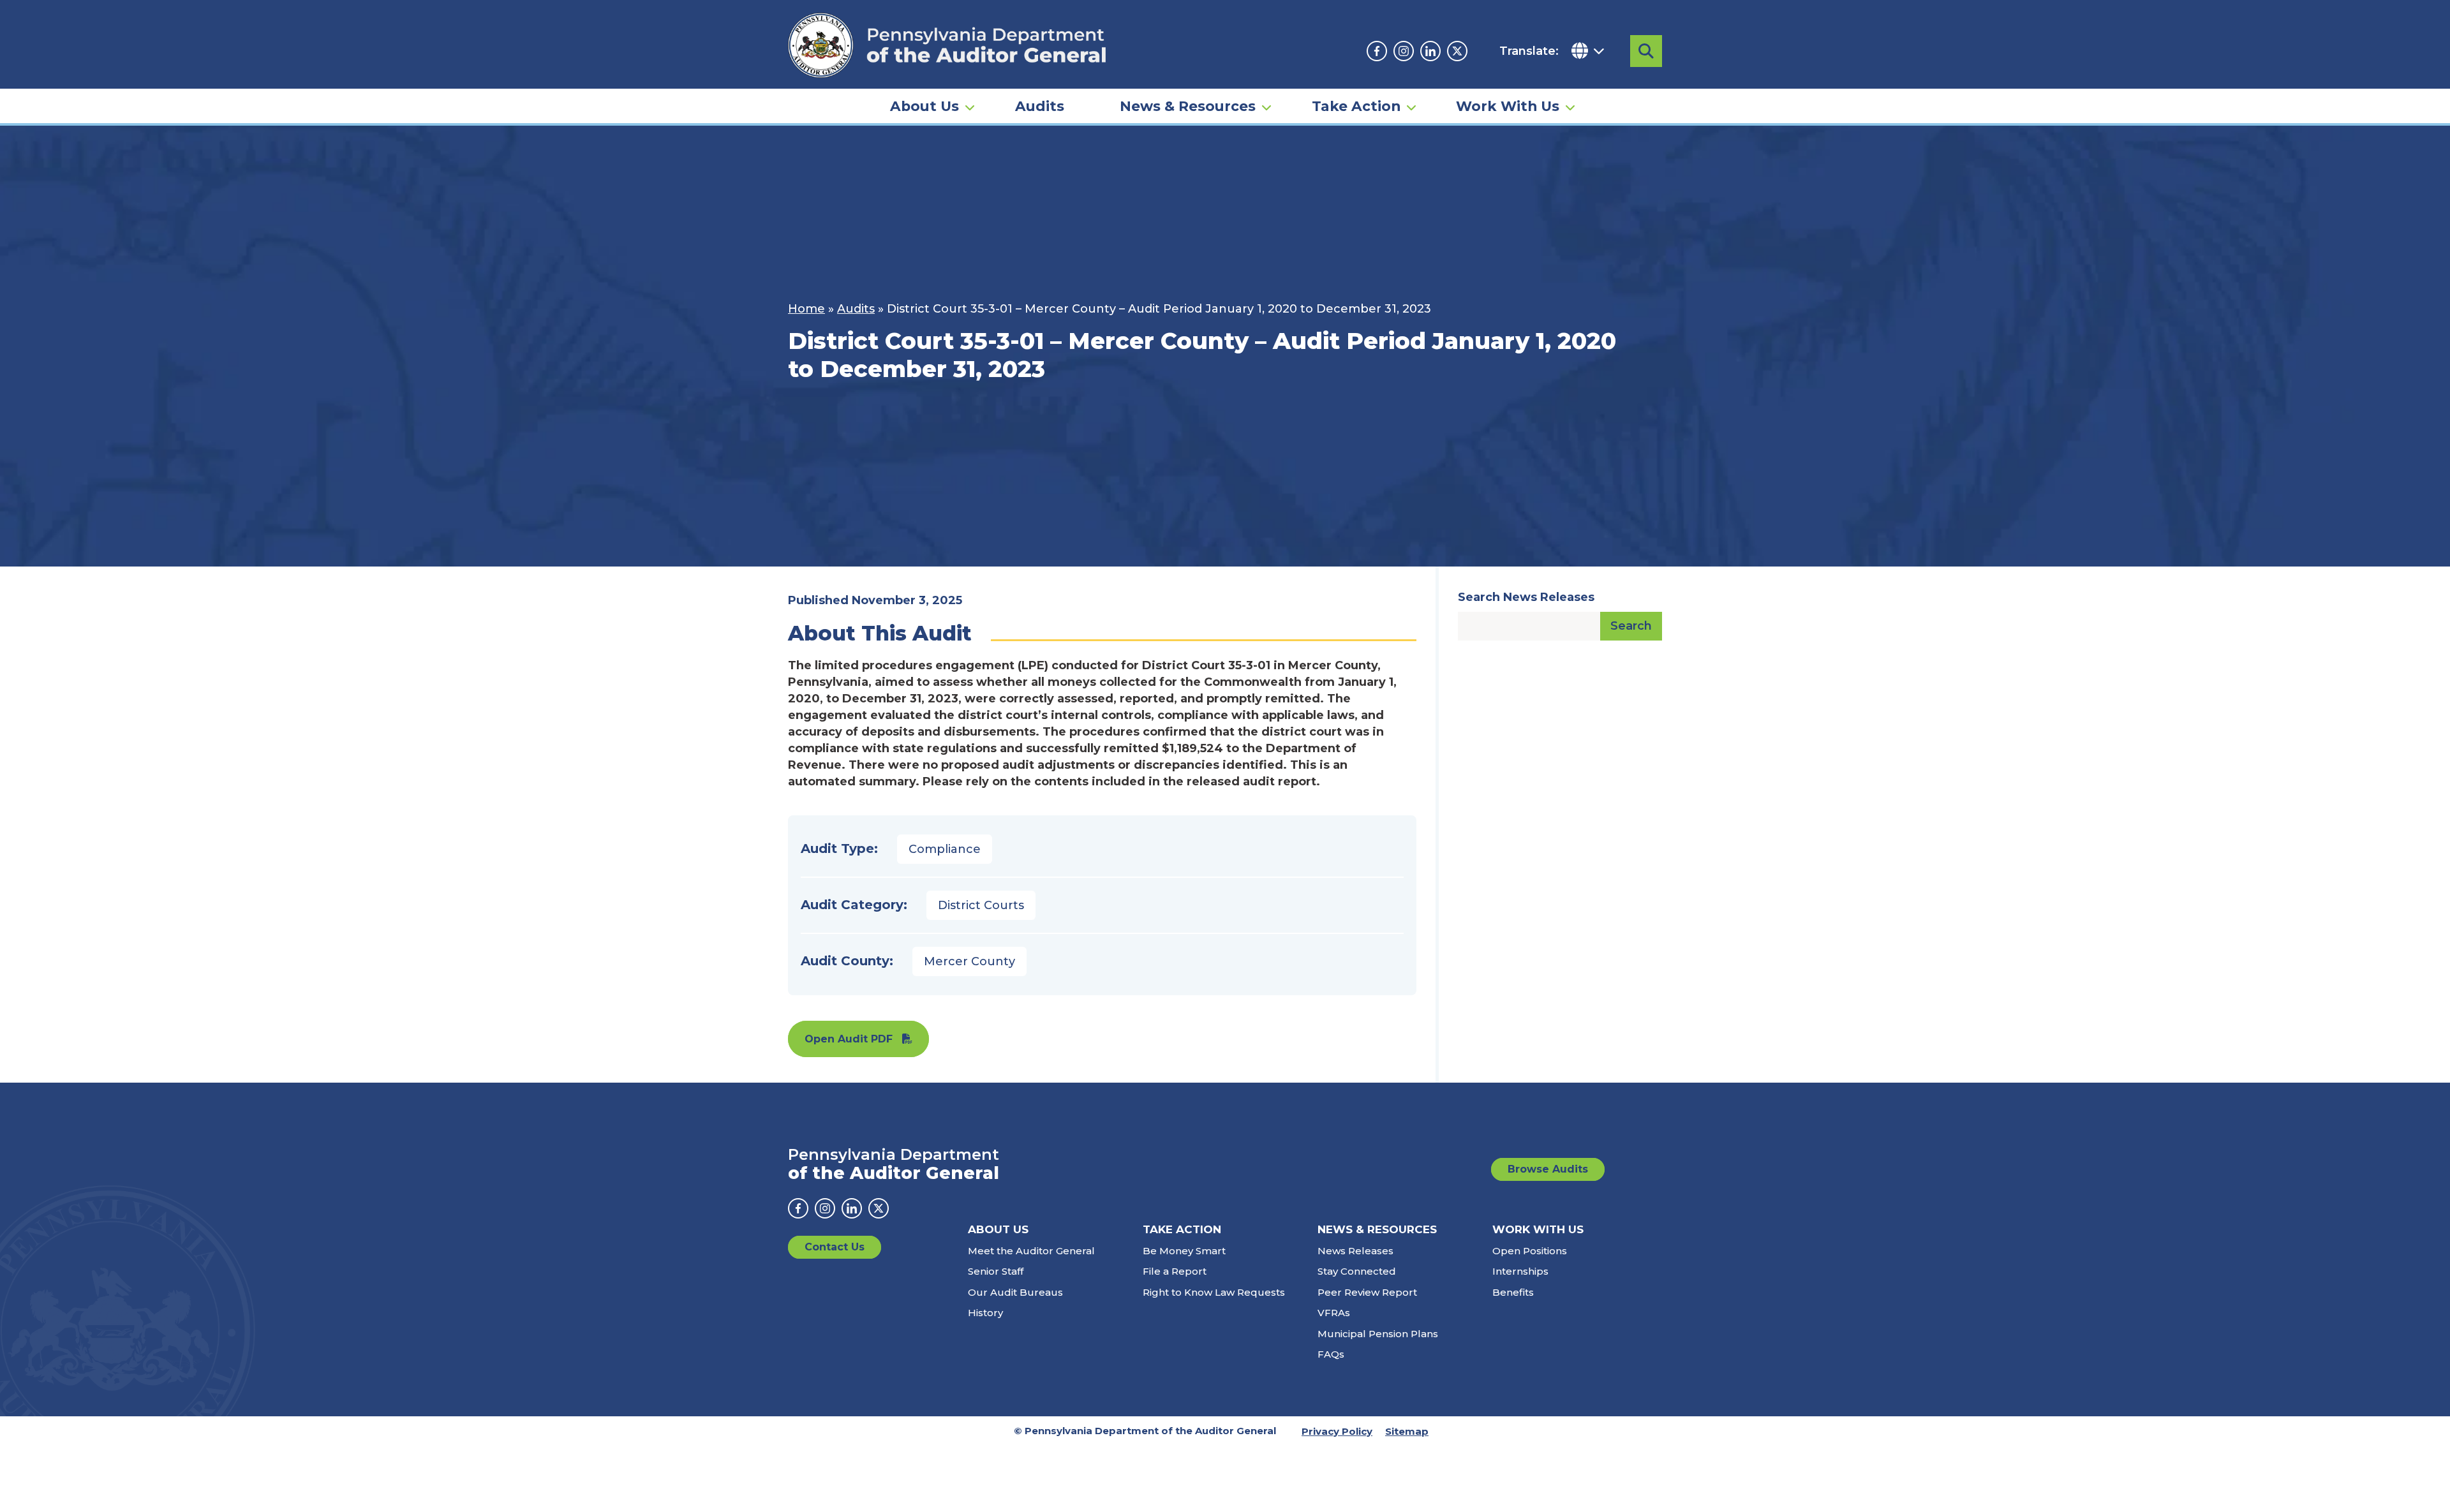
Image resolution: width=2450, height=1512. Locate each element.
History (985, 1313)
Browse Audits (1548, 1169)
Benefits (1513, 1292)
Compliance (945, 849)
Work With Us (1508, 106)
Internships (1520, 1271)
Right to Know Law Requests (1214, 1292)
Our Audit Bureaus (1015, 1292)
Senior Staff (996, 1271)
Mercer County (969, 961)
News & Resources (1188, 106)
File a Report (1175, 1271)
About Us (924, 106)
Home (806, 309)
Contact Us (835, 1247)
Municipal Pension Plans (1378, 1334)
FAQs (1331, 1354)
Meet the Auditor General (1031, 1251)
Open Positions (1530, 1251)
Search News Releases (1526, 597)
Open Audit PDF (849, 1039)
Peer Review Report (1367, 1292)
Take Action (1356, 106)
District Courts (981, 905)
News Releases (1355, 1251)
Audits (1040, 106)
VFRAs (1334, 1313)
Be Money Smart (1184, 1251)
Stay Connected (1357, 1271)
